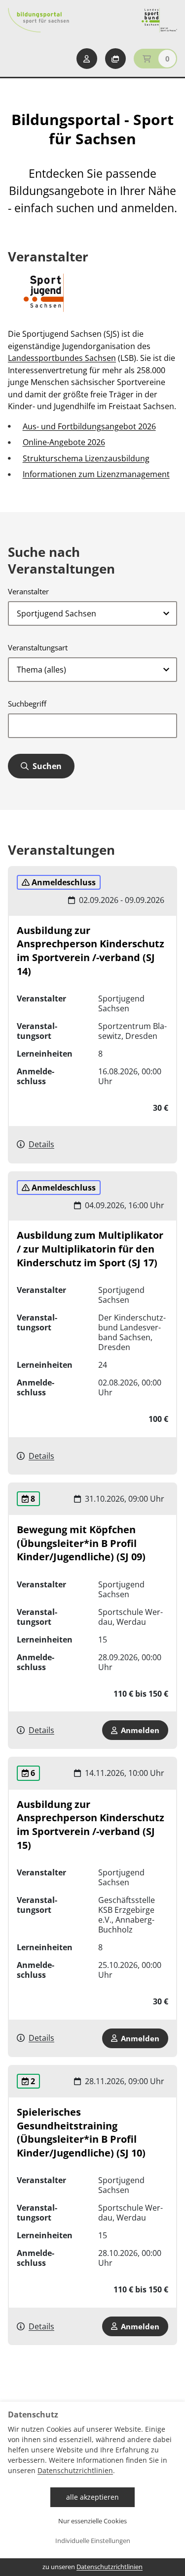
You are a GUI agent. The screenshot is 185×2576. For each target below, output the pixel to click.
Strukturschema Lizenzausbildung (86, 458)
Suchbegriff (27, 704)
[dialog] (92, 2489)
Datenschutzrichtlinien (75, 2470)
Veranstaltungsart (38, 647)
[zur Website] (45, 293)
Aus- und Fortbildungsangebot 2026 (89, 426)
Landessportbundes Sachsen (62, 358)
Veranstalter (28, 591)
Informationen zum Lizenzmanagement (96, 474)
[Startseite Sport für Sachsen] (159, 20)
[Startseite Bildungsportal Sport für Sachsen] (38, 20)
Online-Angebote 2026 (64, 442)
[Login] (87, 59)
